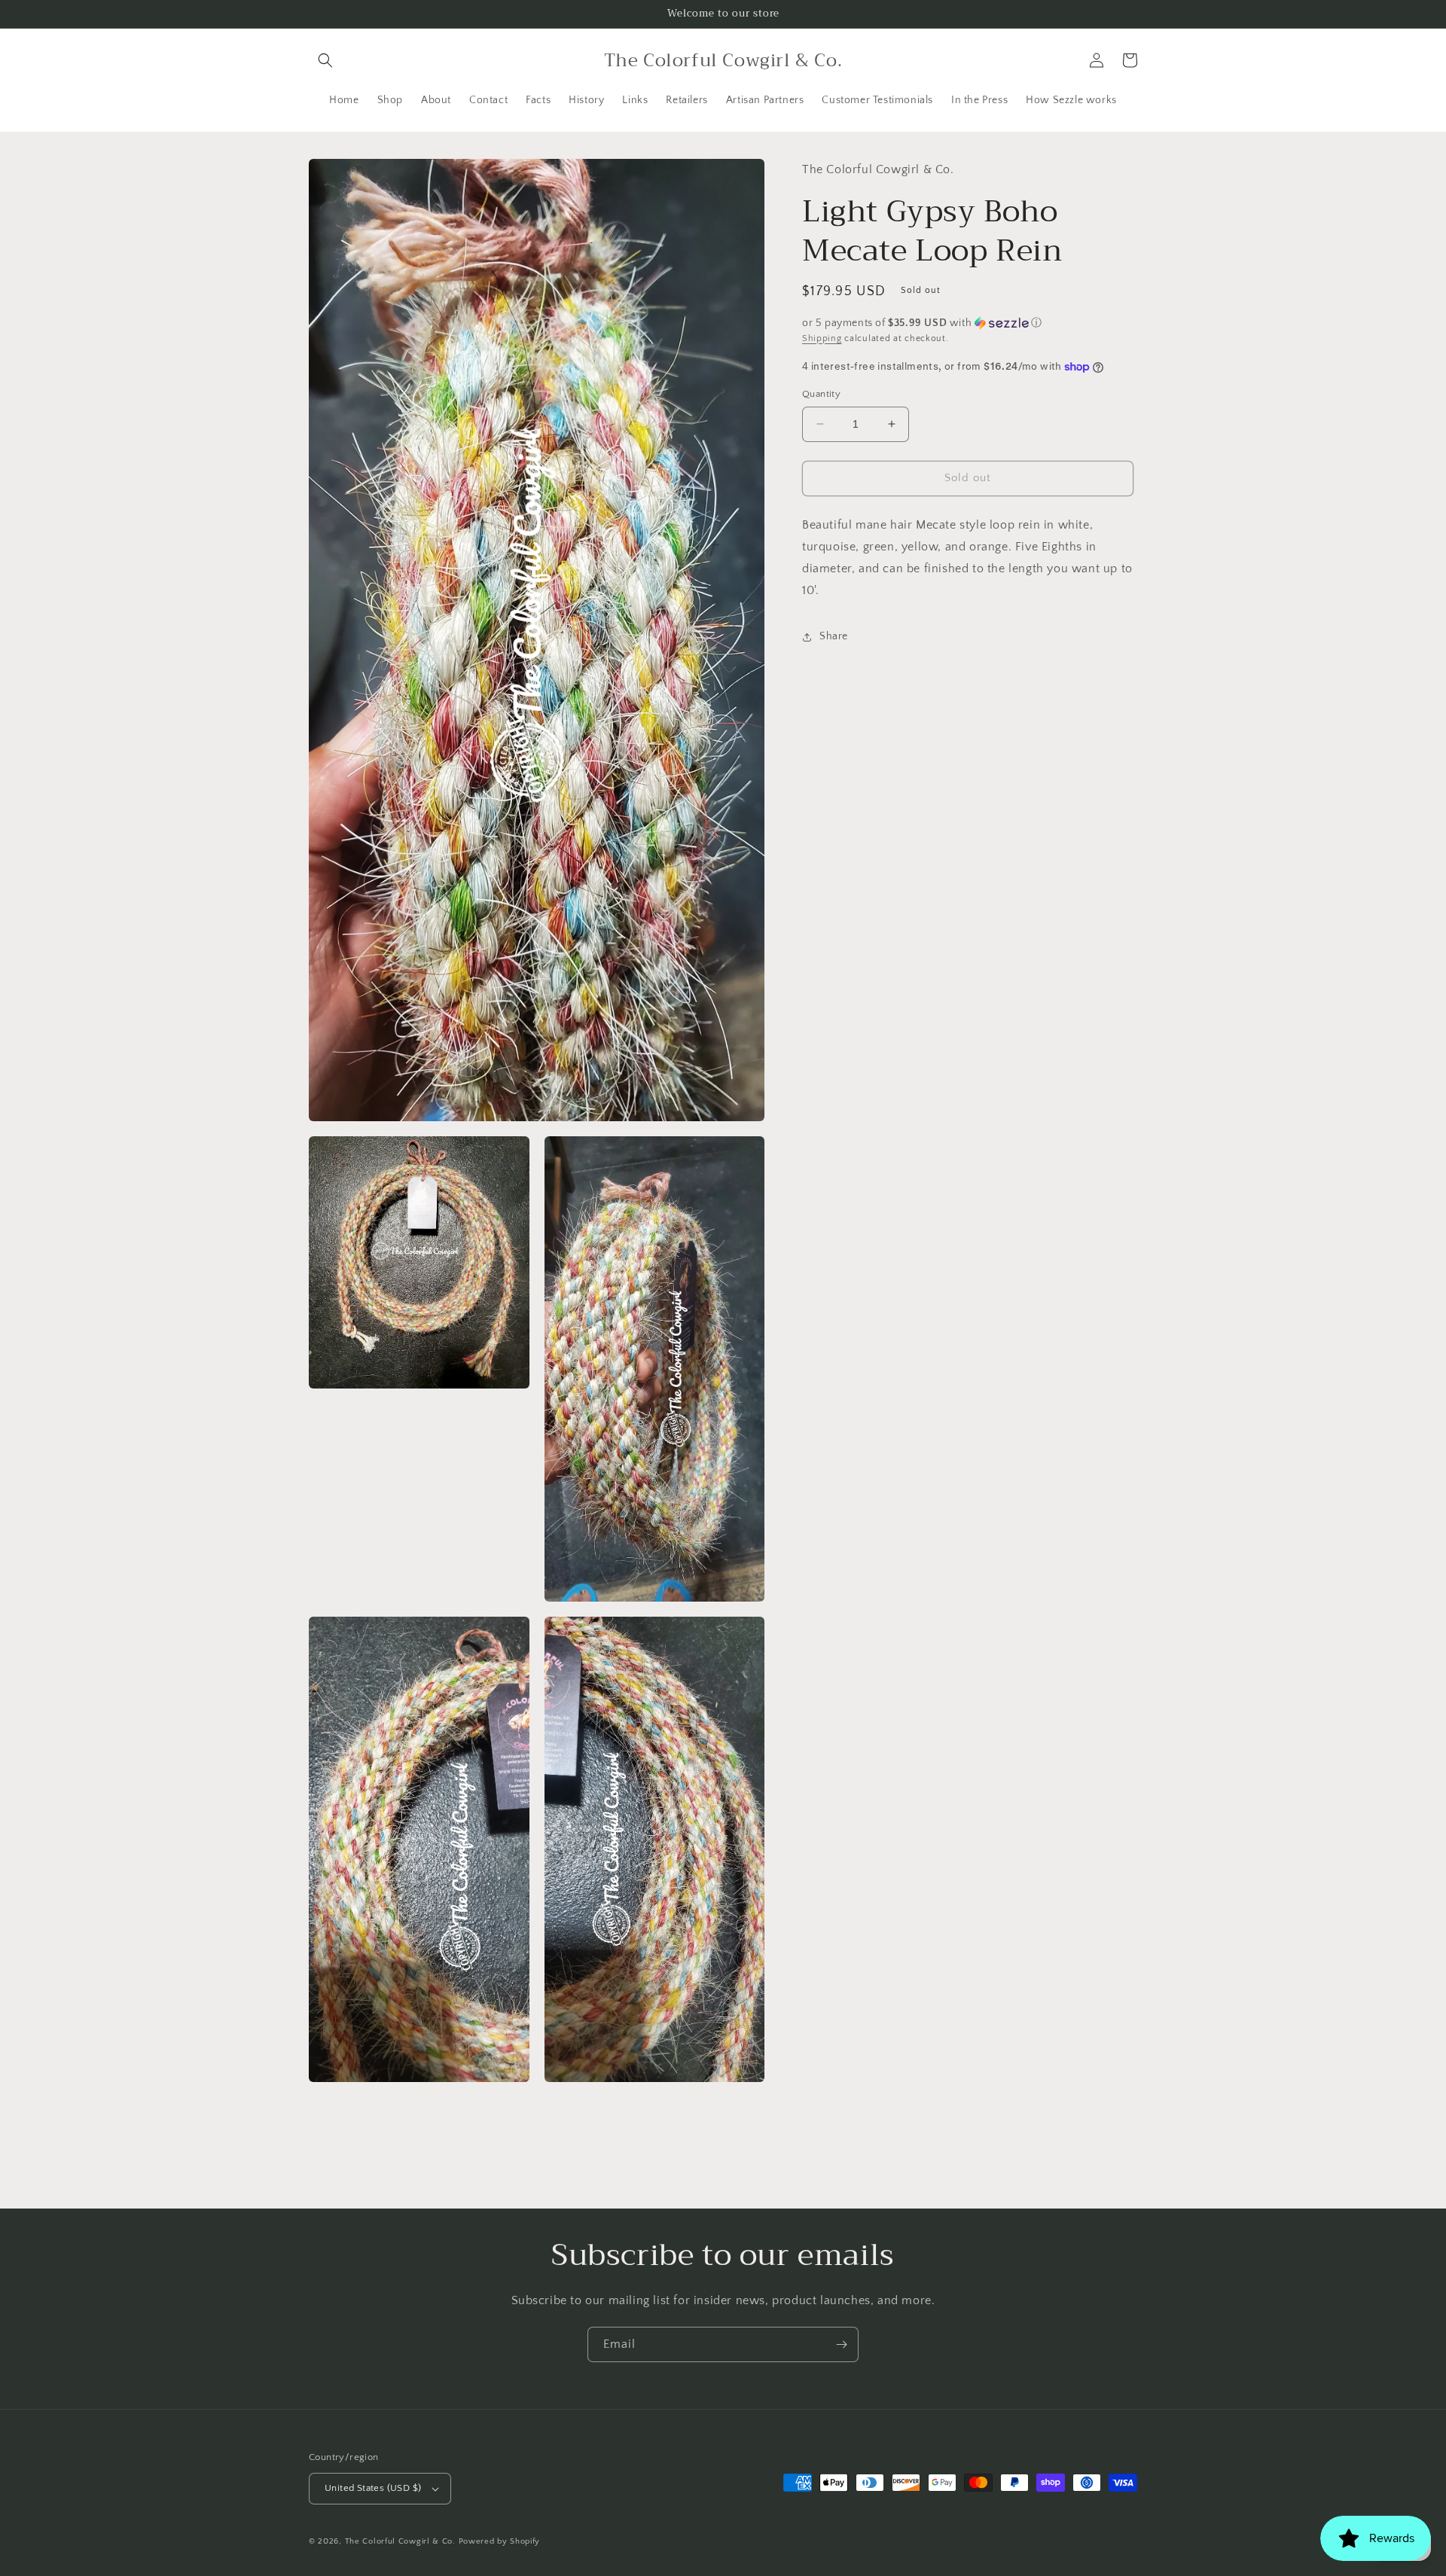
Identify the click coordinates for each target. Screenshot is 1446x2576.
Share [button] (834, 636)
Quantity (821, 394)
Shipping (822, 338)
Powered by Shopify (500, 2541)
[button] (325, 60)
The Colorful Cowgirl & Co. (400, 2541)
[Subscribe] (841, 2344)
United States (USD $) (373, 2488)
